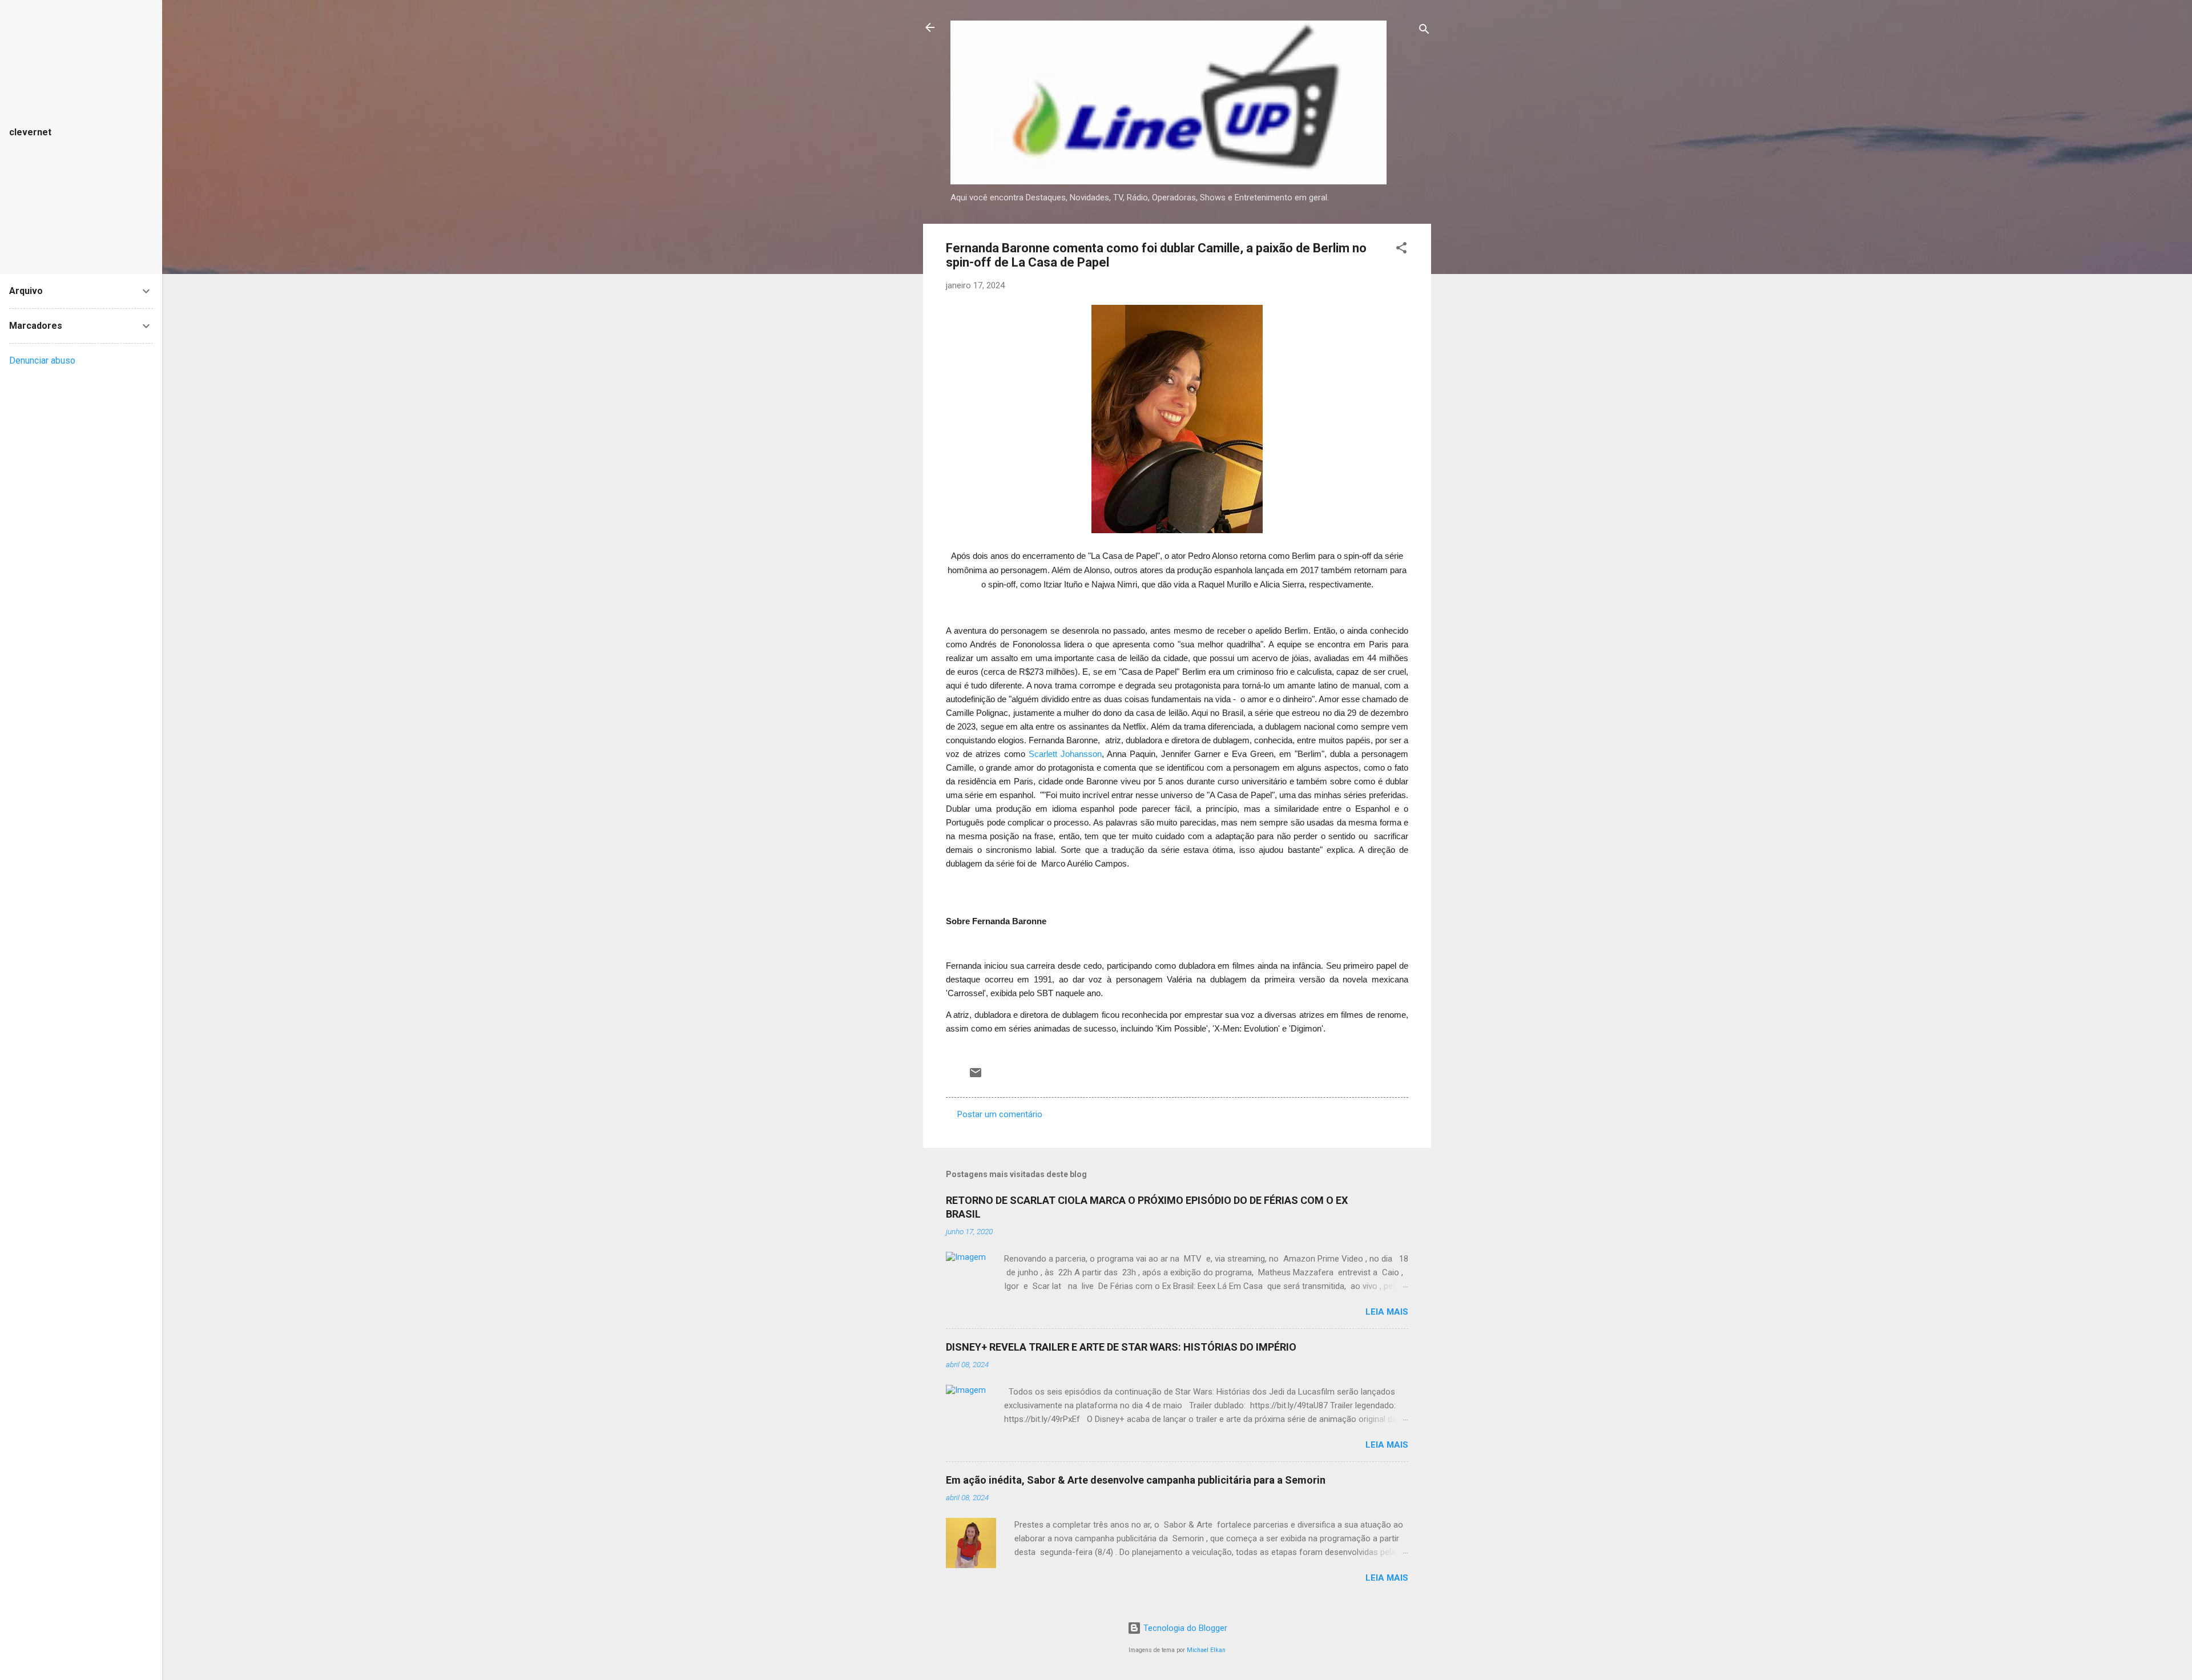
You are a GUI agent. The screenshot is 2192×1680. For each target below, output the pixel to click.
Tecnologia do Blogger (1184, 1628)
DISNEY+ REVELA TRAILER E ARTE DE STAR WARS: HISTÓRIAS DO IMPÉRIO (1121, 1347)
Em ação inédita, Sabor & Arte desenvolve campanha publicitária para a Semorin (1136, 1480)
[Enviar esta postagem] (976, 1077)
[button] (1401, 250)
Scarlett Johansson (1065, 754)
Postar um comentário (1000, 1114)
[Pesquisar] (1424, 31)
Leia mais (1387, 1312)
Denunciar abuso (42, 360)
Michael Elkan (1206, 1650)
